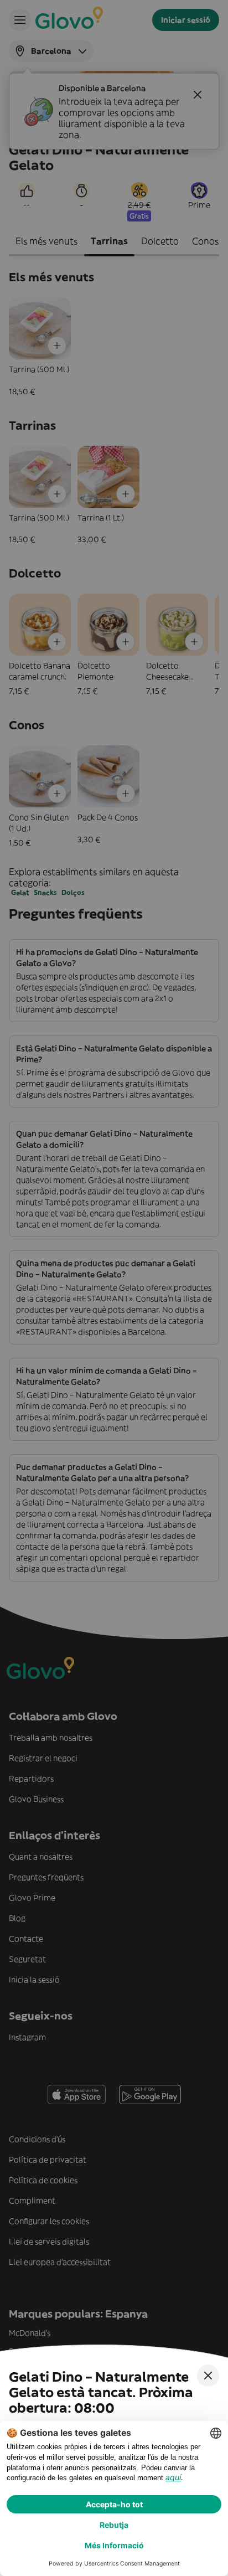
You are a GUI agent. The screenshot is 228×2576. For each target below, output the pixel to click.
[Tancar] (208, 2376)
